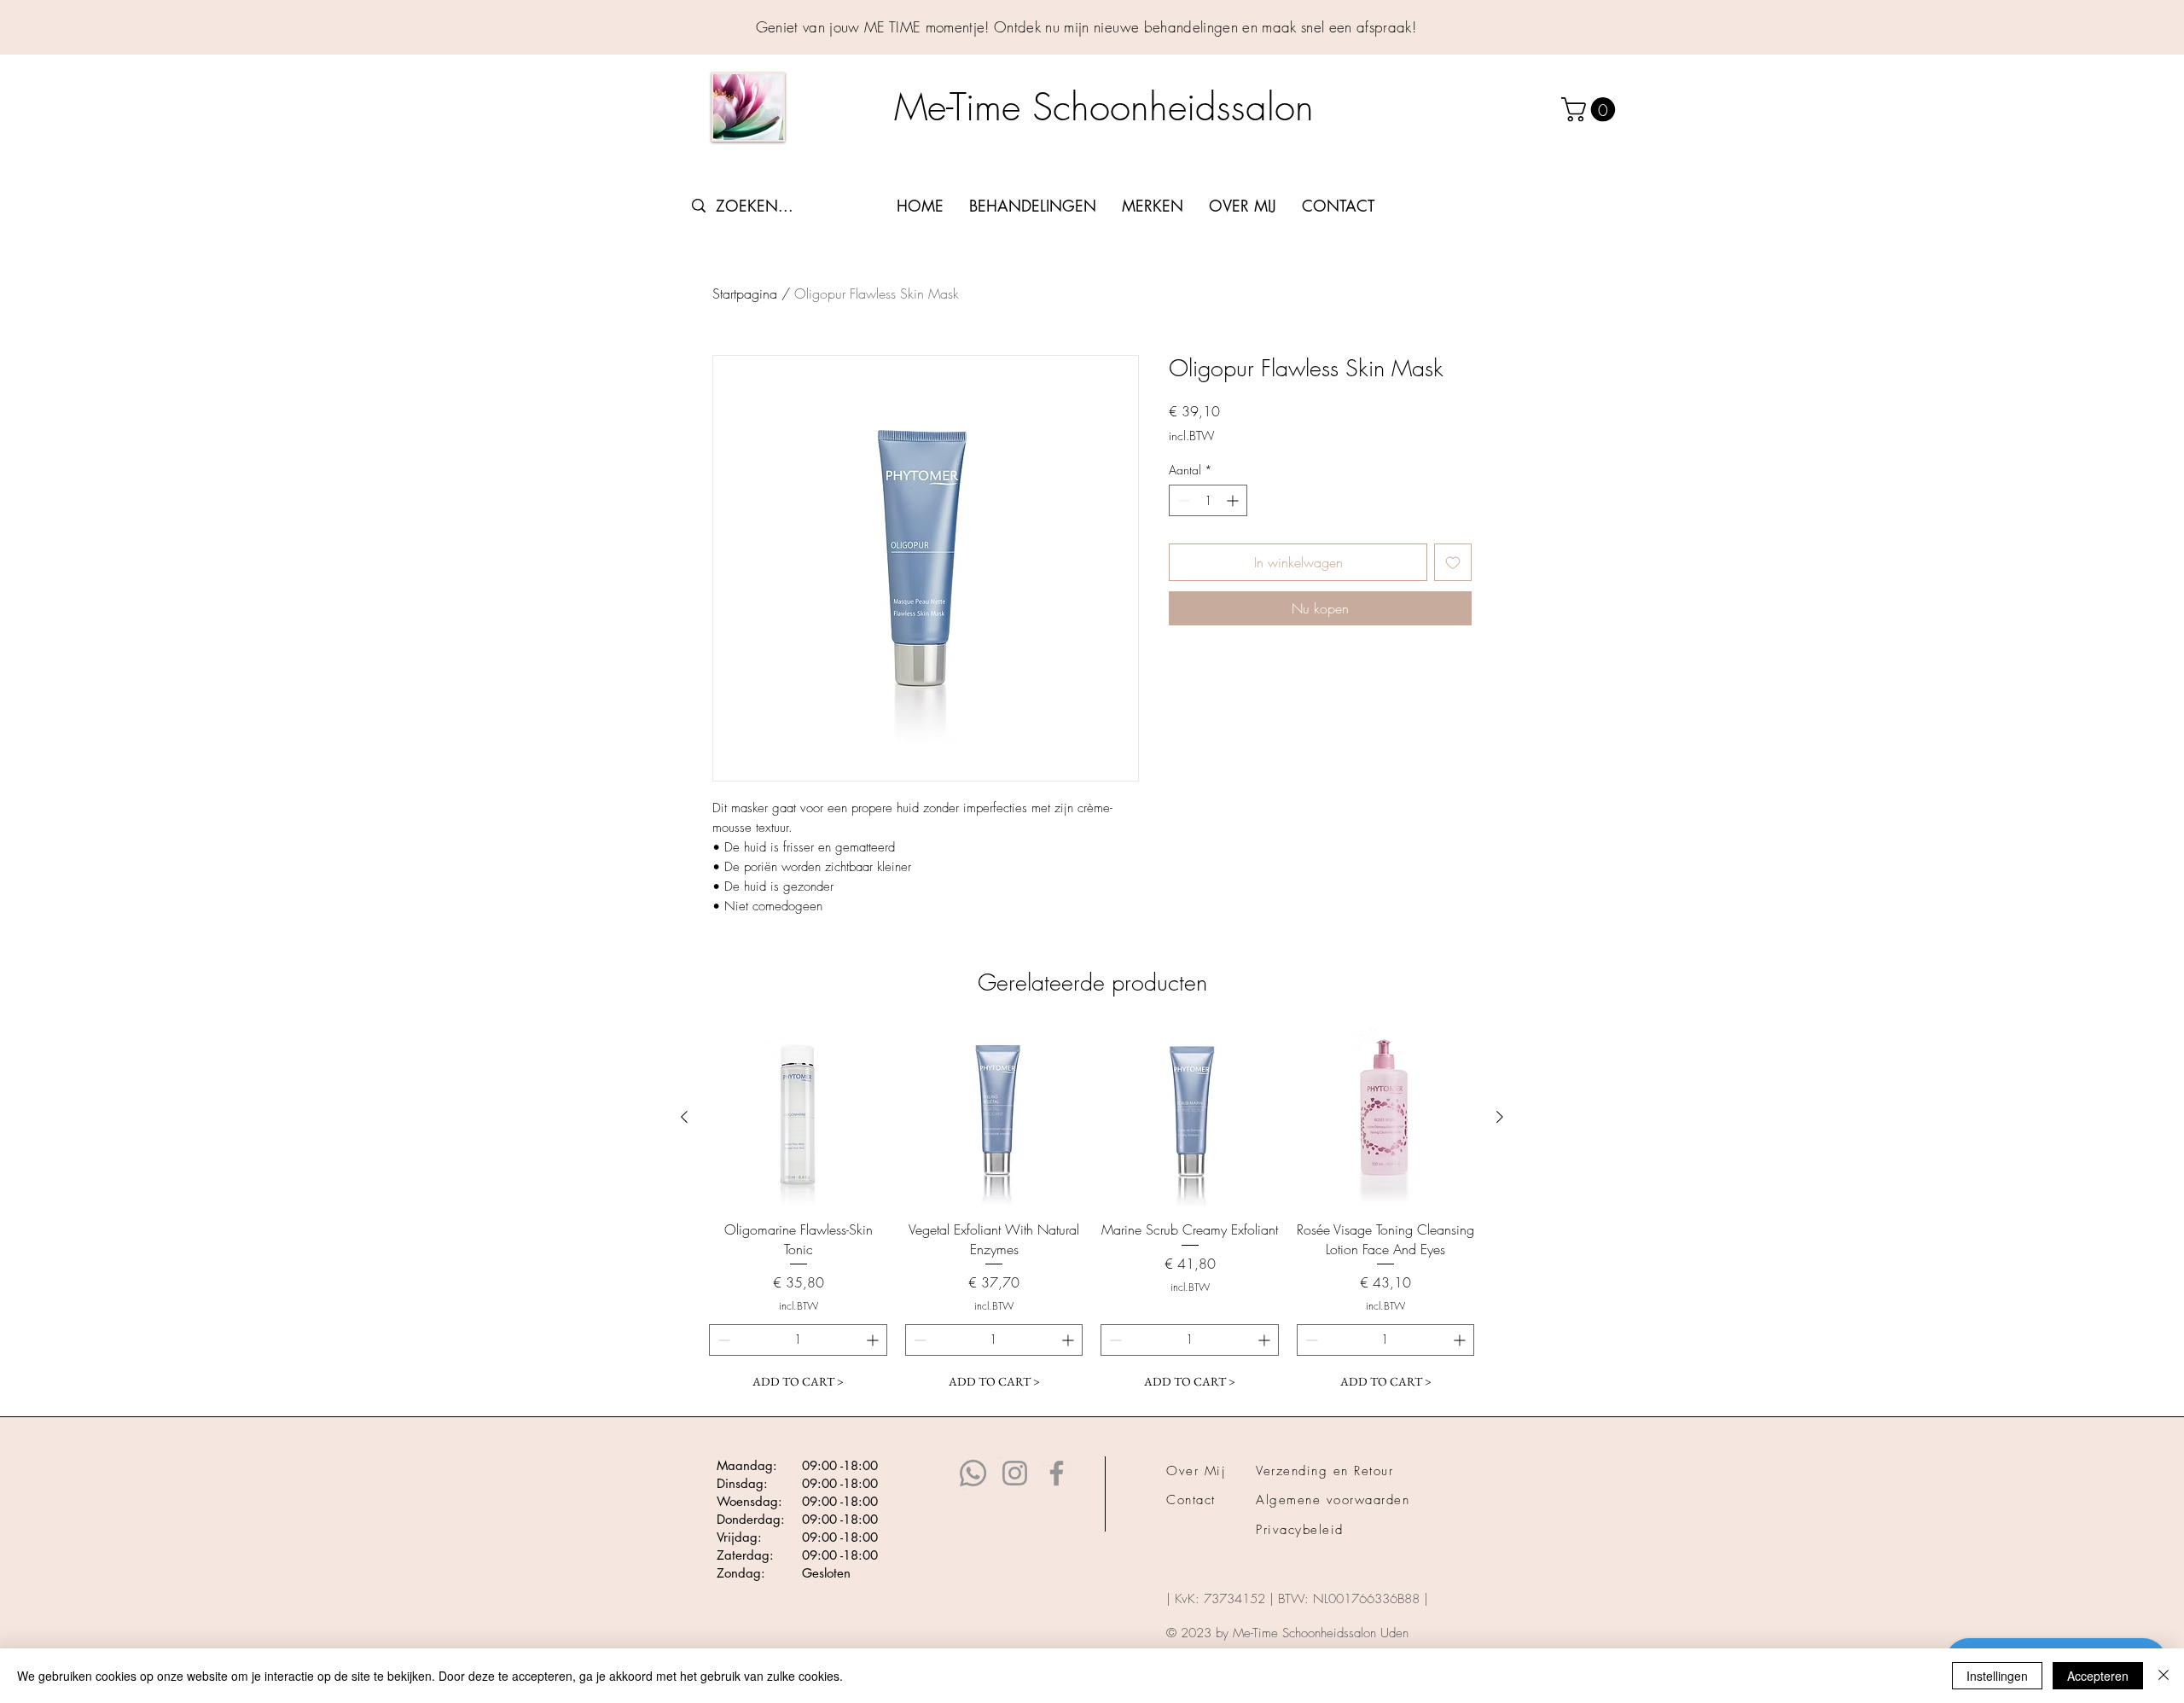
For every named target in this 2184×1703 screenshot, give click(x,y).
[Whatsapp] (973, 1473)
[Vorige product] (684, 1117)
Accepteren (2098, 1676)
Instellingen (1997, 1676)
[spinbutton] (1208, 500)
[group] (1092, 1213)
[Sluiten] (2164, 1676)
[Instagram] (1015, 1473)
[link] (1591, 110)
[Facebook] (1057, 1473)
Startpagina (745, 294)
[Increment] (1234, 500)
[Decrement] (1182, 500)
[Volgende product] (1500, 1117)
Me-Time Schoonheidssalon (1110, 107)
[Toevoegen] (1453, 562)
